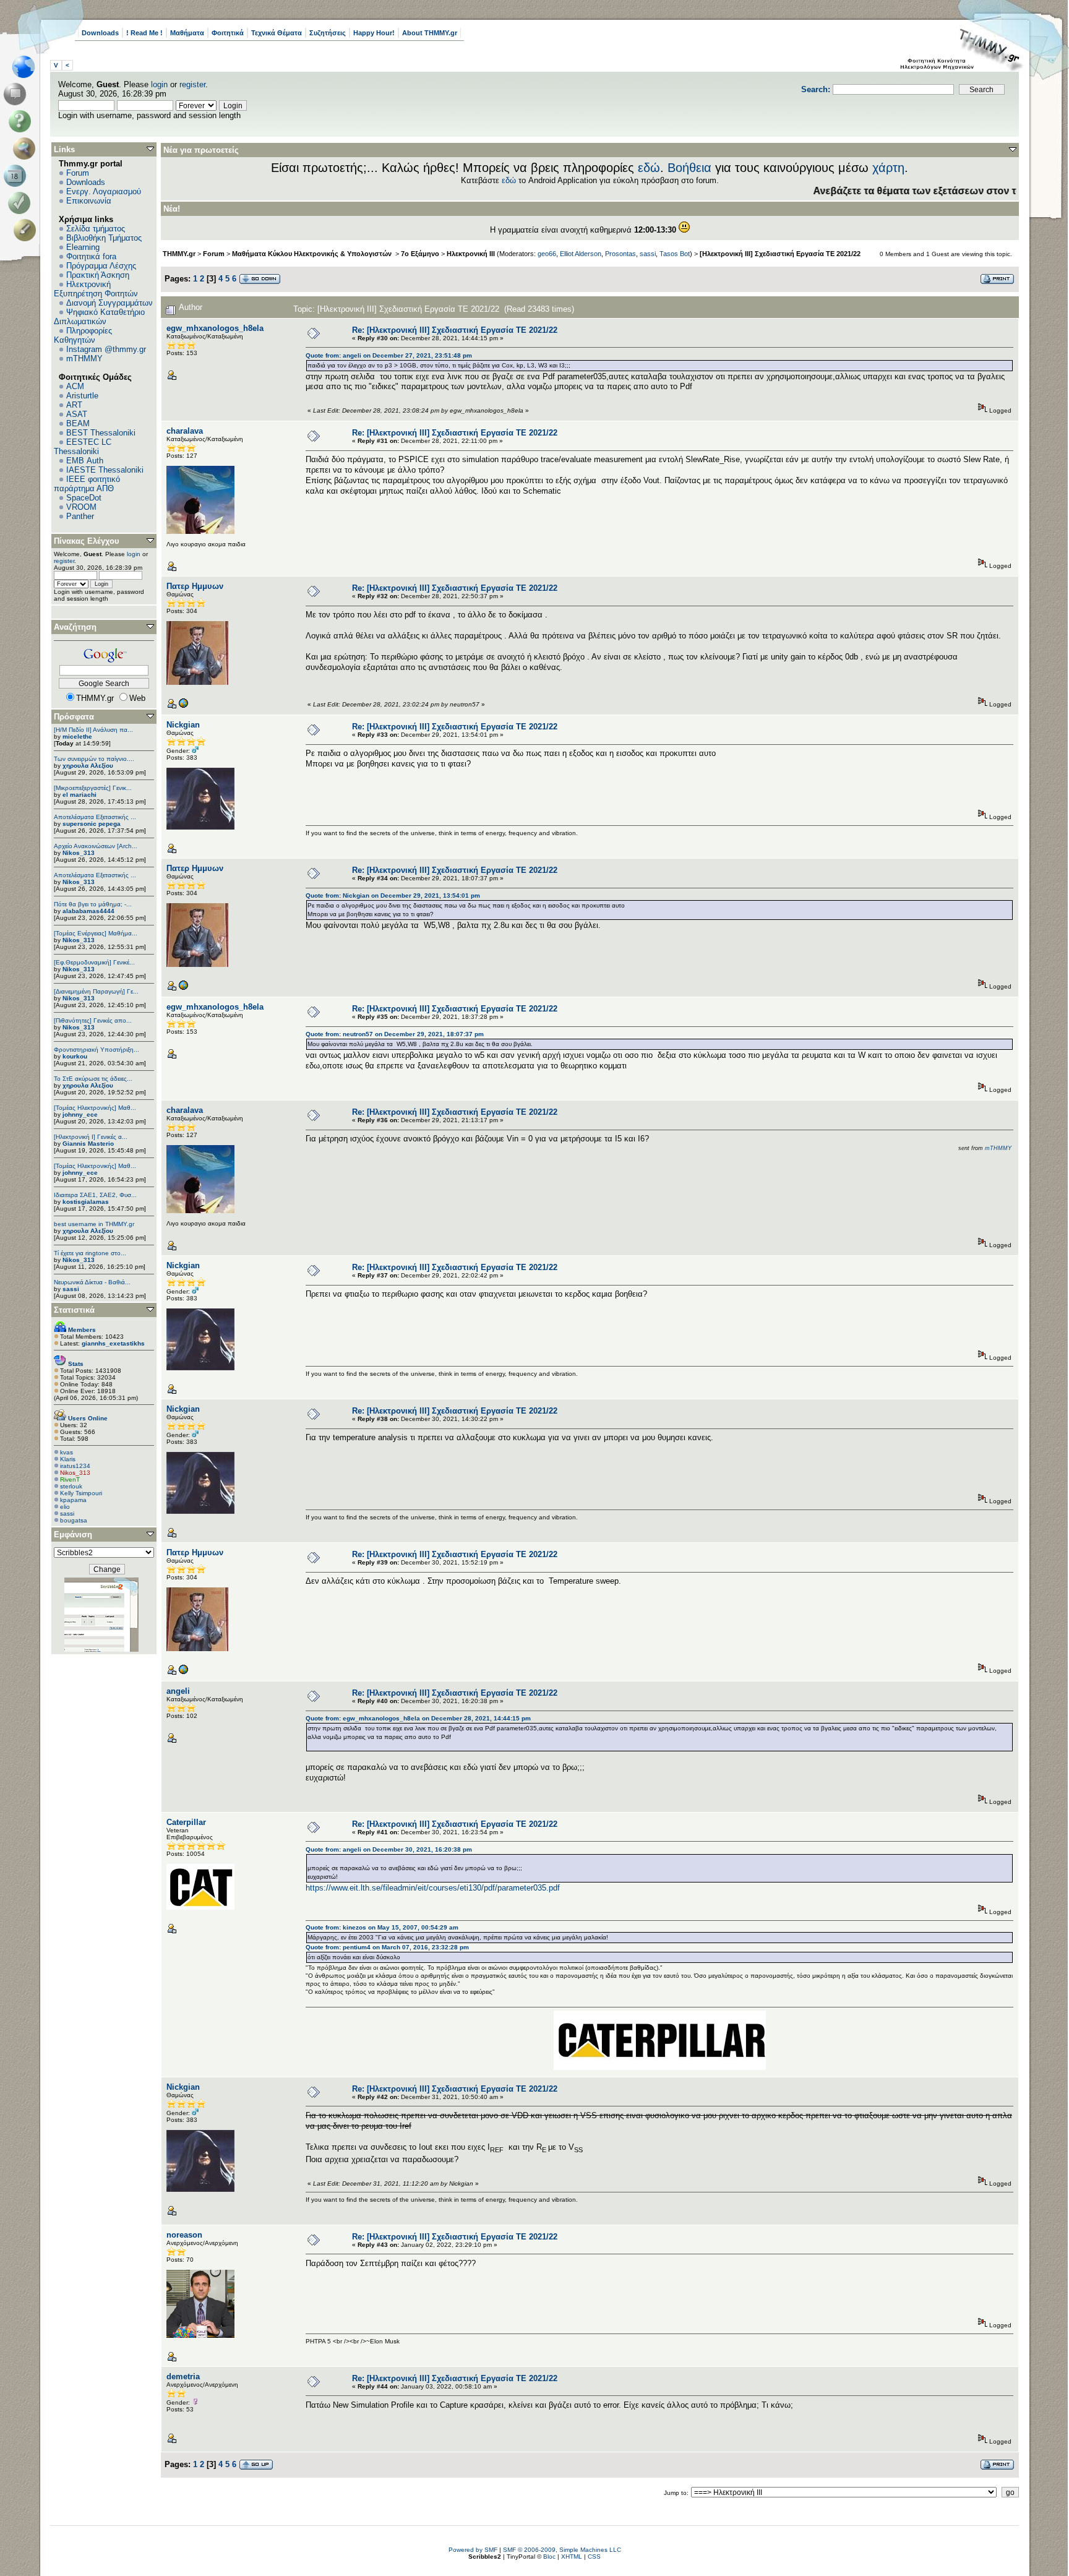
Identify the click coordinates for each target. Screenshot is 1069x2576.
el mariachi (79, 795)
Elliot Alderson (581, 254)
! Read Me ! (144, 33)
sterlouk (71, 1486)
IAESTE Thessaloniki (105, 470)
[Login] (22, 203)
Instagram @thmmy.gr (106, 349)
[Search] (27, 148)
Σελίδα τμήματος (96, 229)
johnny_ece (80, 1114)
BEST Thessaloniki (101, 433)
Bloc (549, 2557)
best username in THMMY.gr (94, 1224)
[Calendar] (17, 176)
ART (74, 405)
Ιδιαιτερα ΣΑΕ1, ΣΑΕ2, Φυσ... (95, 1195)
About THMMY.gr (430, 33)
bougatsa (74, 1520)
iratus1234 (75, 1466)
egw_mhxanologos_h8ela (215, 328)
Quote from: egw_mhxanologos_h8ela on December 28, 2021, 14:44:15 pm (418, 1718)
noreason (184, 2235)
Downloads (100, 33)
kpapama (73, 1500)
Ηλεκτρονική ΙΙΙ (471, 254)
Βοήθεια (689, 168)
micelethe (77, 736)
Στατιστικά (74, 1310)
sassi (71, 1289)
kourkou (75, 1056)
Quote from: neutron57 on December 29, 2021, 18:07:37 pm (395, 1034)
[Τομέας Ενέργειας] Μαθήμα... (96, 933)
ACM (75, 386)
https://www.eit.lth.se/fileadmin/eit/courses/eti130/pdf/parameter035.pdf (433, 1888)
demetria (183, 2376)
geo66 (547, 254)
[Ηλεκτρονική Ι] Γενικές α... (91, 1137)
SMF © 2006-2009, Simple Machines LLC (562, 2550)
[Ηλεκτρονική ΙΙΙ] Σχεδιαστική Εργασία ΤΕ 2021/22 (780, 254)
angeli (178, 1691)
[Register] (27, 230)
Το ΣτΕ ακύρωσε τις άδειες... (93, 1079)
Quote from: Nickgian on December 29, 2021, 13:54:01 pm (393, 895)
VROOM (81, 507)
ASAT (77, 414)
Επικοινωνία (89, 201)
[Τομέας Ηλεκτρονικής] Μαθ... (95, 1108)
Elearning (83, 247)
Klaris (68, 1459)
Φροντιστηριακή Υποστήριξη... (97, 1050)
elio (65, 1507)
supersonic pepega (92, 824)
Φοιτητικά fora (91, 256)
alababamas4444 (88, 911)
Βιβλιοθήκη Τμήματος (104, 238)
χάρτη (888, 168)
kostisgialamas (86, 1202)
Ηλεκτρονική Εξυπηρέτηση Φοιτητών (96, 289)
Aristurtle (82, 396)
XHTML (572, 2557)
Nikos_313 (79, 853)
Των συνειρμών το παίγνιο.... (94, 759)
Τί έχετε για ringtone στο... (90, 1253)
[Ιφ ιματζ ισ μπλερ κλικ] (183, 706)
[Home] (27, 67)
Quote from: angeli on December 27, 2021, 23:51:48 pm (389, 355)
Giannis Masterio (88, 1144)
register (192, 84)
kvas (67, 1452)
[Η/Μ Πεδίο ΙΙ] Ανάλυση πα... (93, 730)
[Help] (22, 121)
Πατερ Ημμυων (195, 586)
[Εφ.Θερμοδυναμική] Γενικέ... (94, 962)
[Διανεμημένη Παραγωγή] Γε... (96, 991)
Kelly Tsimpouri (81, 1493)
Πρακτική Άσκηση (98, 275)
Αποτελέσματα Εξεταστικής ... (95, 817)
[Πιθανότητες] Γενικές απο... (93, 1020)
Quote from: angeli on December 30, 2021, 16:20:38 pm (389, 1849)
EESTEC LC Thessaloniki (83, 447)
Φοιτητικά (228, 33)
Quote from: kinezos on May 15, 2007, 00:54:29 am (382, 1927)
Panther (80, 516)
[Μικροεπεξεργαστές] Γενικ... (93, 788)
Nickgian (183, 725)
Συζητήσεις (328, 33)
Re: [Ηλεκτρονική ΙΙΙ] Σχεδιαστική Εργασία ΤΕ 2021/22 (455, 330)
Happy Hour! (374, 33)
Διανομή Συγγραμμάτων (109, 303)
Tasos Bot (675, 254)
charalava (185, 431)
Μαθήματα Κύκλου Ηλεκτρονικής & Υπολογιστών (313, 254)
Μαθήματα (187, 33)
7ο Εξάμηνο (420, 254)
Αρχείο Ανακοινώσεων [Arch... (96, 846)
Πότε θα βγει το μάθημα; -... (93, 904)
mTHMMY (84, 358)
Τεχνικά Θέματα (277, 33)
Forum (78, 173)
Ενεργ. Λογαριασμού (104, 191)
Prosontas (620, 254)
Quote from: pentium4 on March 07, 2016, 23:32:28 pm (387, 1947)
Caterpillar (186, 1822)
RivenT (70, 1479)
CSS (594, 2557)
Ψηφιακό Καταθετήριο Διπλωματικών (99, 317)
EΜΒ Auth (85, 461)
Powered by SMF (473, 2550)
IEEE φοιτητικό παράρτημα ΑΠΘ (87, 484)
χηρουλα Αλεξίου (88, 766)
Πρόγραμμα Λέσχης (101, 266)
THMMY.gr (179, 254)
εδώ (649, 168)
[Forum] (17, 94)
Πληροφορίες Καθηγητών (83, 335)
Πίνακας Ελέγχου (87, 541)
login (159, 84)
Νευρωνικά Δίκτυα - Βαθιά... (92, 1282)
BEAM (78, 423)
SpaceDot (84, 498)
